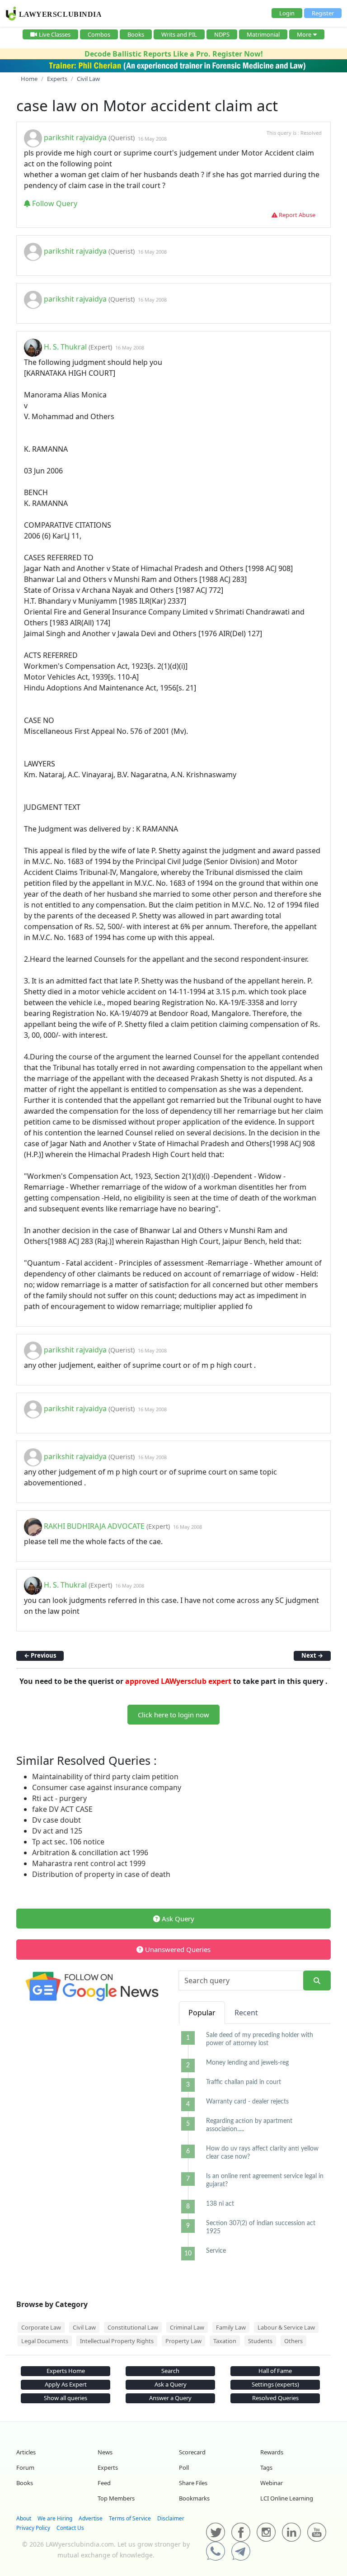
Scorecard (192, 2452)
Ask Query (177, 1919)
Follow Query (54, 203)
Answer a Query (170, 2398)
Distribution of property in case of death (101, 1874)
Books (136, 34)
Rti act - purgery (59, 1798)
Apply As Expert (66, 2384)
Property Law (183, 2341)
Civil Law (84, 2327)
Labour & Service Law (286, 2327)
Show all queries (66, 2398)
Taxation (225, 2341)
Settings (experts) (275, 2384)
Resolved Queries (275, 2398)
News (105, 2452)
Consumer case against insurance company (107, 1787)
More (304, 34)
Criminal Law (187, 2327)
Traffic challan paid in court (244, 2082)
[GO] (317, 1981)
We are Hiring (55, 2518)
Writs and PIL (179, 34)
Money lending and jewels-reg (247, 2063)
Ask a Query (171, 2384)
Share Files (193, 2483)
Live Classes (55, 34)
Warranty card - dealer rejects (247, 2102)
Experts (108, 2467)
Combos (99, 34)
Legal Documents (45, 2341)
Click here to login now (173, 1715)
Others (293, 2341)
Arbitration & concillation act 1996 (90, 1853)
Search (170, 2371)
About (24, 2518)
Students (260, 2341)
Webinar (272, 2483)
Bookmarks (194, 2498)
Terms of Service (130, 2518)
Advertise (91, 2518)
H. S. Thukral (65, 347)
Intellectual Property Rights (117, 2341)
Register (323, 13)
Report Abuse (296, 215)
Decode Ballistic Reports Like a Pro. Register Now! (174, 54)
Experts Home (66, 2371)
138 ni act (220, 2204)
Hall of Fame (275, 2371)
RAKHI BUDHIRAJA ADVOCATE (94, 1526)
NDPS (222, 34)
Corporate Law (41, 2327)
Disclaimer (171, 2518)
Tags (266, 2467)
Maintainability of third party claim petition (105, 1777)
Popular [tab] (202, 2013)
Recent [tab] (246, 2013)
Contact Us (70, 2528)
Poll (184, 2467)
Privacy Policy (33, 2528)
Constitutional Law (133, 2327)
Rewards (272, 2452)
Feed (104, 2483)
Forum (25, 2467)
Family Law (231, 2327)
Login (287, 13)
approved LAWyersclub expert (178, 1681)
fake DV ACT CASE (62, 1809)
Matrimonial (263, 34)
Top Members (116, 2498)
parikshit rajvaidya (75, 138)
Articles (26, 2452)
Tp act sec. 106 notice (68, 1842)
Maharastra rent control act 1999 (89, 1863)
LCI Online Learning (287, 2498)
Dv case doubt (56, 1820)
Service (216, 2251)
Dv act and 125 (57, 1831)
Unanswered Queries (177, 1949)
